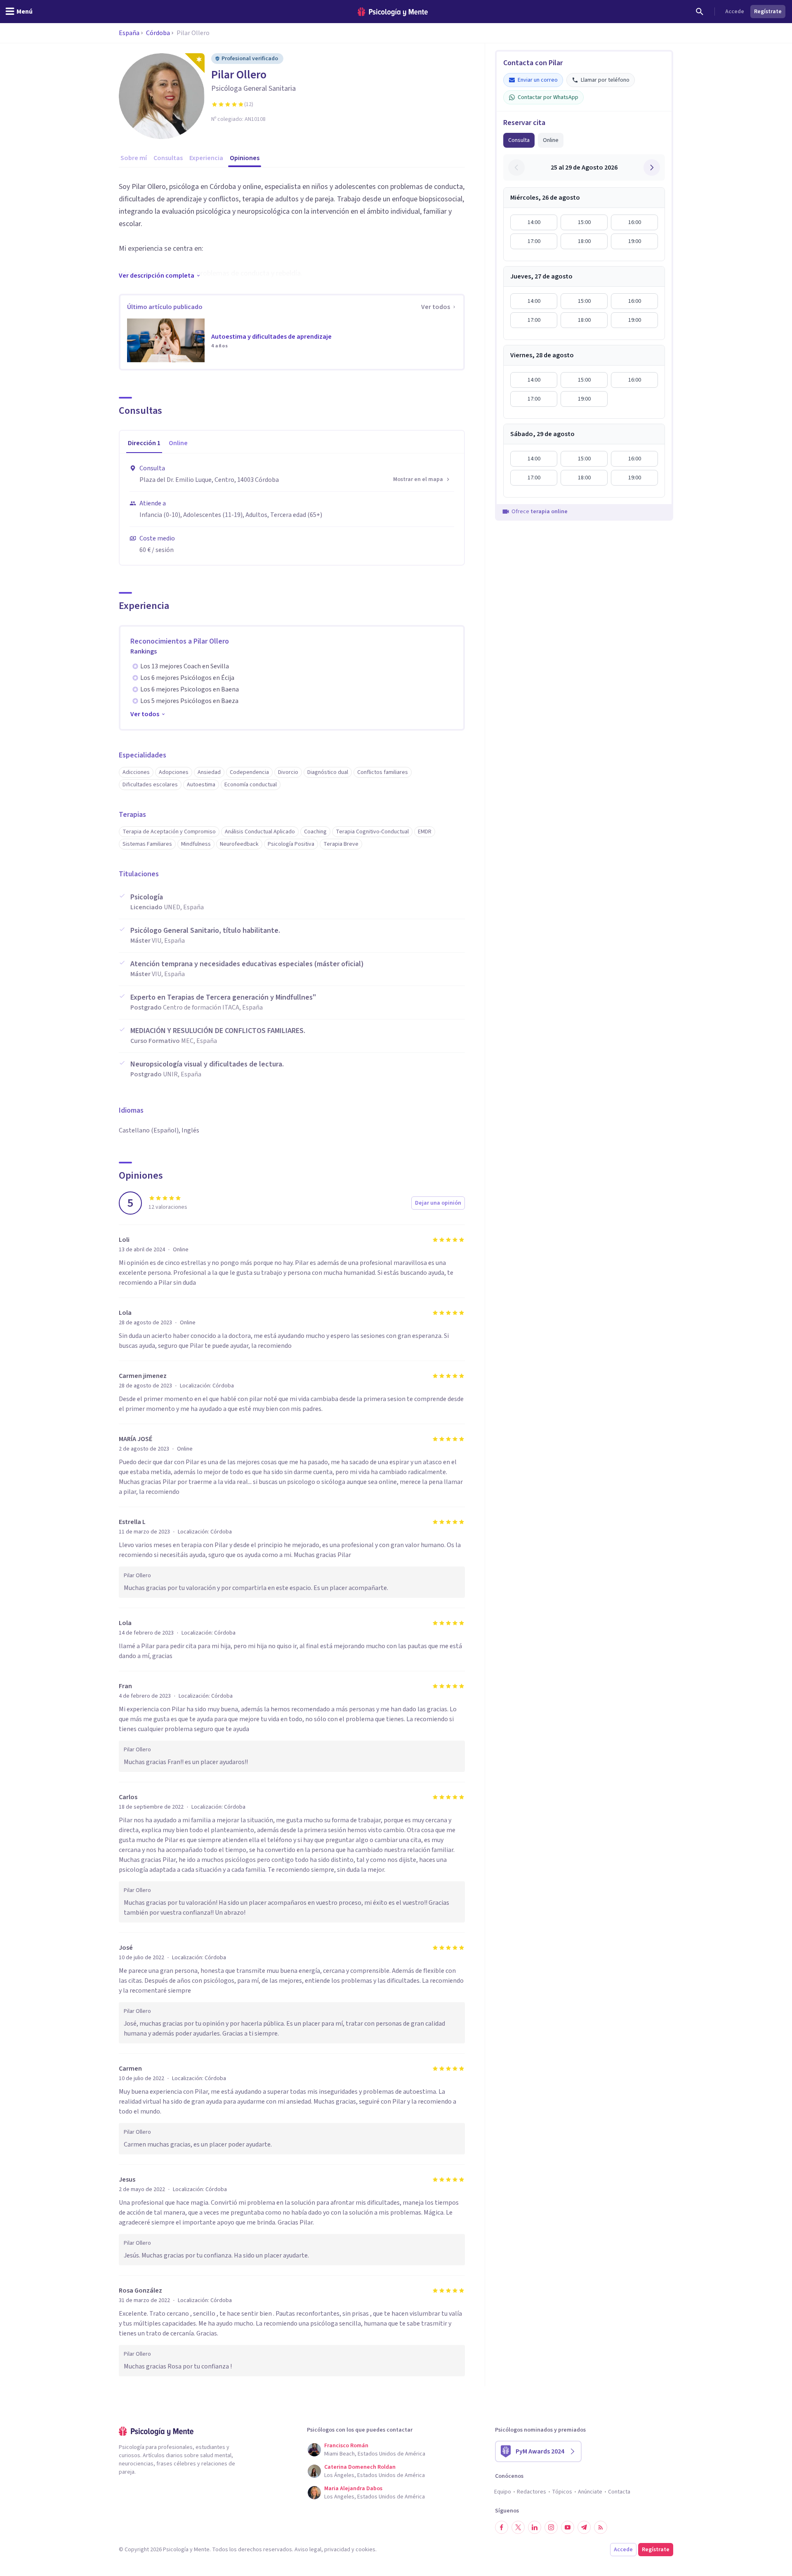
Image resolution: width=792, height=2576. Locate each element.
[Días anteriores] (516, 167)
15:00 (584, 222)
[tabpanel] (292, 509)
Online (551, 140)
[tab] (144, 443)
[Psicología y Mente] (393, 12)
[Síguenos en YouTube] (568, 2527)
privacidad (337, 2550)
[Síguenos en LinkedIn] (535, 2527)
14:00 (534, 222)
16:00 (635, 222)
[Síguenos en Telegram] (584, 2527)
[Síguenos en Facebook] (502, 2527)
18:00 (584, 241)
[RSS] (601, 2527)
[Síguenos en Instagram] (551, 2527)
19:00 (635, 241)
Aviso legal (308, 2550)
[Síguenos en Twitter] (518, 2527)
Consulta (519, 140)
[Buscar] (700, 12)
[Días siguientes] (652, 167)
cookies (365, 2550)
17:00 (534, 241)
